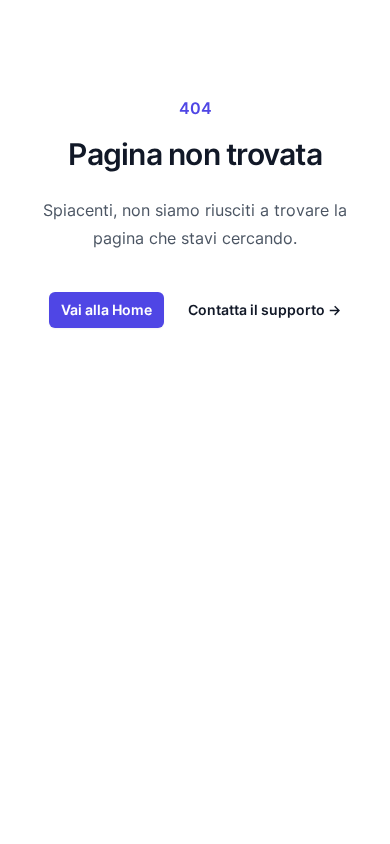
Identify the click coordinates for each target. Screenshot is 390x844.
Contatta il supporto (264, 309)
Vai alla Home (106, 309)
